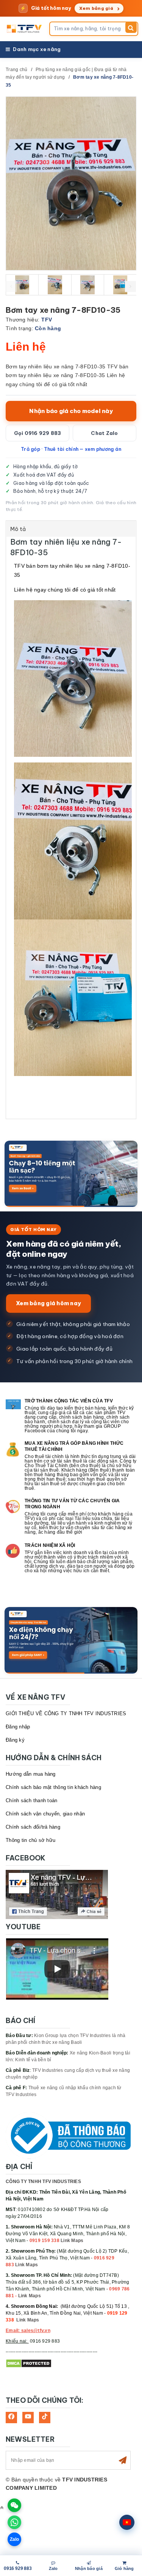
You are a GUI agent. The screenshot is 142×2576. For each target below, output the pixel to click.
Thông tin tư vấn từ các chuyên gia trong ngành (72, 1504)
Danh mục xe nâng (37, 49)
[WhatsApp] (14, 2522)
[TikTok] (45, 2418)
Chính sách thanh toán (31, 1800)
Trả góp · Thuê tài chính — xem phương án (71, 449)
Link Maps (72, 2241)
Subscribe (123, 2460)
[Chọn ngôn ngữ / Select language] (127, 2522)
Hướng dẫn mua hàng (31, 1774)
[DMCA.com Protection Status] (29, 2363)
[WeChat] (14, 2505)
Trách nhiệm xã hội (50, 1545)
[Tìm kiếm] (131, 27)
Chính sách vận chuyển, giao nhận (45, 1814)
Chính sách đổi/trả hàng (33, 1827)
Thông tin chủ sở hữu (30, 1840)
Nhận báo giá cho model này (71, 411)
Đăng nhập (18, 1727)
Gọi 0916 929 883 (38, 433)
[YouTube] (28, 2418)
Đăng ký (15, 1740)
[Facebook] (11, 2418)
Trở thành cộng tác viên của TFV (69, 1401)
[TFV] (25, 29)
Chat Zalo (104, 433)
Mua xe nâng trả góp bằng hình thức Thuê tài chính (74, 1446)
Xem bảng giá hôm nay (48, 1303)
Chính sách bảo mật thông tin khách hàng (53, 1787)
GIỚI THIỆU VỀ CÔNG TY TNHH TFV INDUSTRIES (66, 1713)
